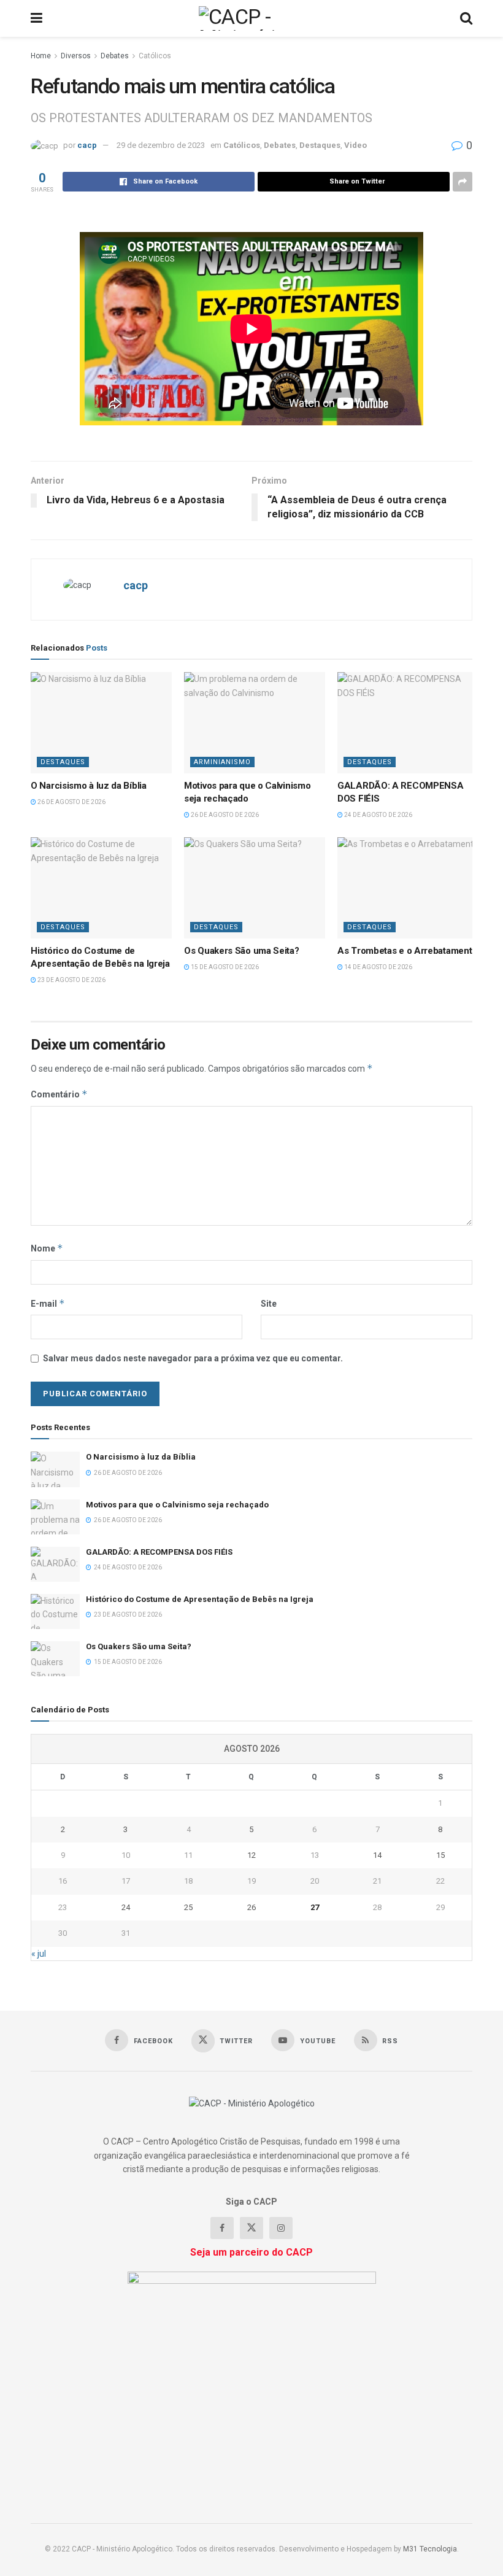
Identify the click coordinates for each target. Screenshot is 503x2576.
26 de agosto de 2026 (71, 802)
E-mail (48, 1303)
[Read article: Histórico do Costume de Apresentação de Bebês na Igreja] (101, 888)
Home (41, 56)
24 (126, 1907)
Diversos (76, 56)
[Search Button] (466, 18)
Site (269, 1304)
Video (355, 145)
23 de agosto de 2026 (71, 980)
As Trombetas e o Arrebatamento (407, 951)
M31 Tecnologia (430, 2549)
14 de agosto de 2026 (378, 967)
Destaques (320, 145)
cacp (87, 145)
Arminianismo (222, 762)
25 (188, 1907)
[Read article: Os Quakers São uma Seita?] (255, 888)
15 (440, 1855)
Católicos (155, 56)
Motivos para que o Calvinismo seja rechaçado (177, 1505)
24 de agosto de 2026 (378, 815)
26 (251, 1907)
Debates (115, 56)
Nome (47, 1248)
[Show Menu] (36, 18)
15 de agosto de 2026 (224, 967)
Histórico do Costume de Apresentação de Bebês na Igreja (200, 1599)
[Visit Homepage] (251, 18)
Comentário (59, 1094)
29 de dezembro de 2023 (161, 145)
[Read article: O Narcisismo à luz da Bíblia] (101, 722)
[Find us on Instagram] (281, 2228)
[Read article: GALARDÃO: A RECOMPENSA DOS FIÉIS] (408, 722)
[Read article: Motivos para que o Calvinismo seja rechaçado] (255, 722)
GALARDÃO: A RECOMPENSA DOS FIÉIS (159, 1552)
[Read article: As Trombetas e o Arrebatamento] (408, 888)
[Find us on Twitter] (251, 2228)
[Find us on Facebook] (222, 2228)
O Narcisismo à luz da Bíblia (89, 786)
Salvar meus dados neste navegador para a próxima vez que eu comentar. (193, 1358)
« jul (39, 1954)
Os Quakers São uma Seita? (242, 951)
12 (251, 1855)
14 (377, 1855)
